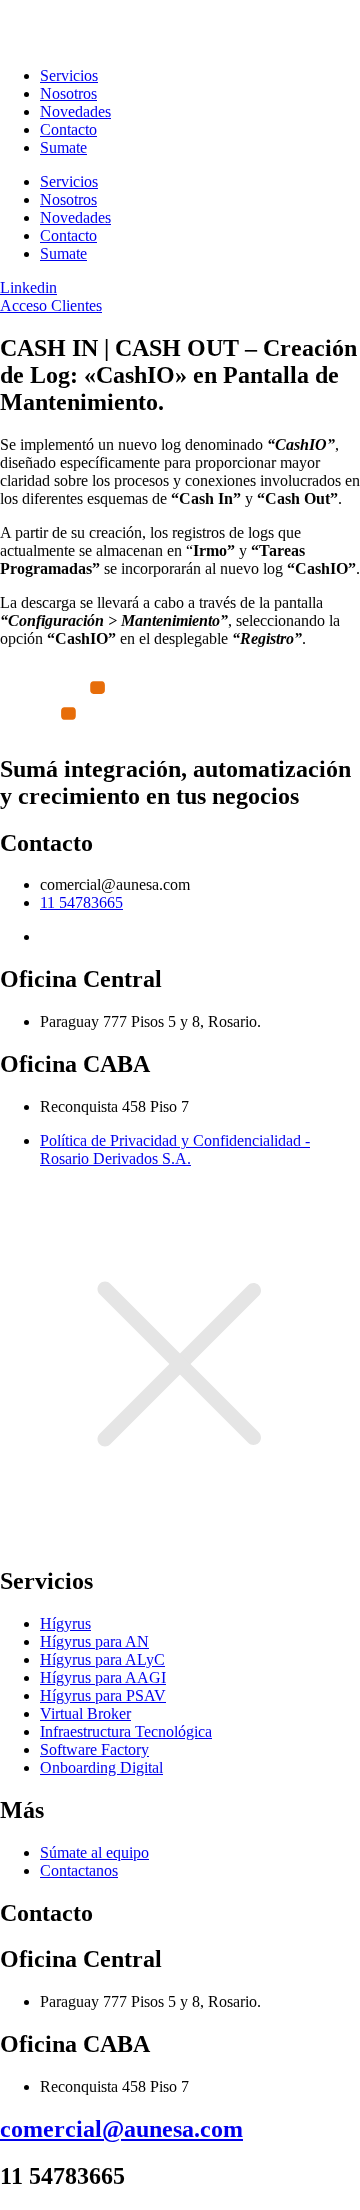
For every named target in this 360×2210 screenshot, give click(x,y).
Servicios (69, 75)
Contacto (68, 129)
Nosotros (68, 93)
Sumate (63, 147)
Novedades (75, 111)
